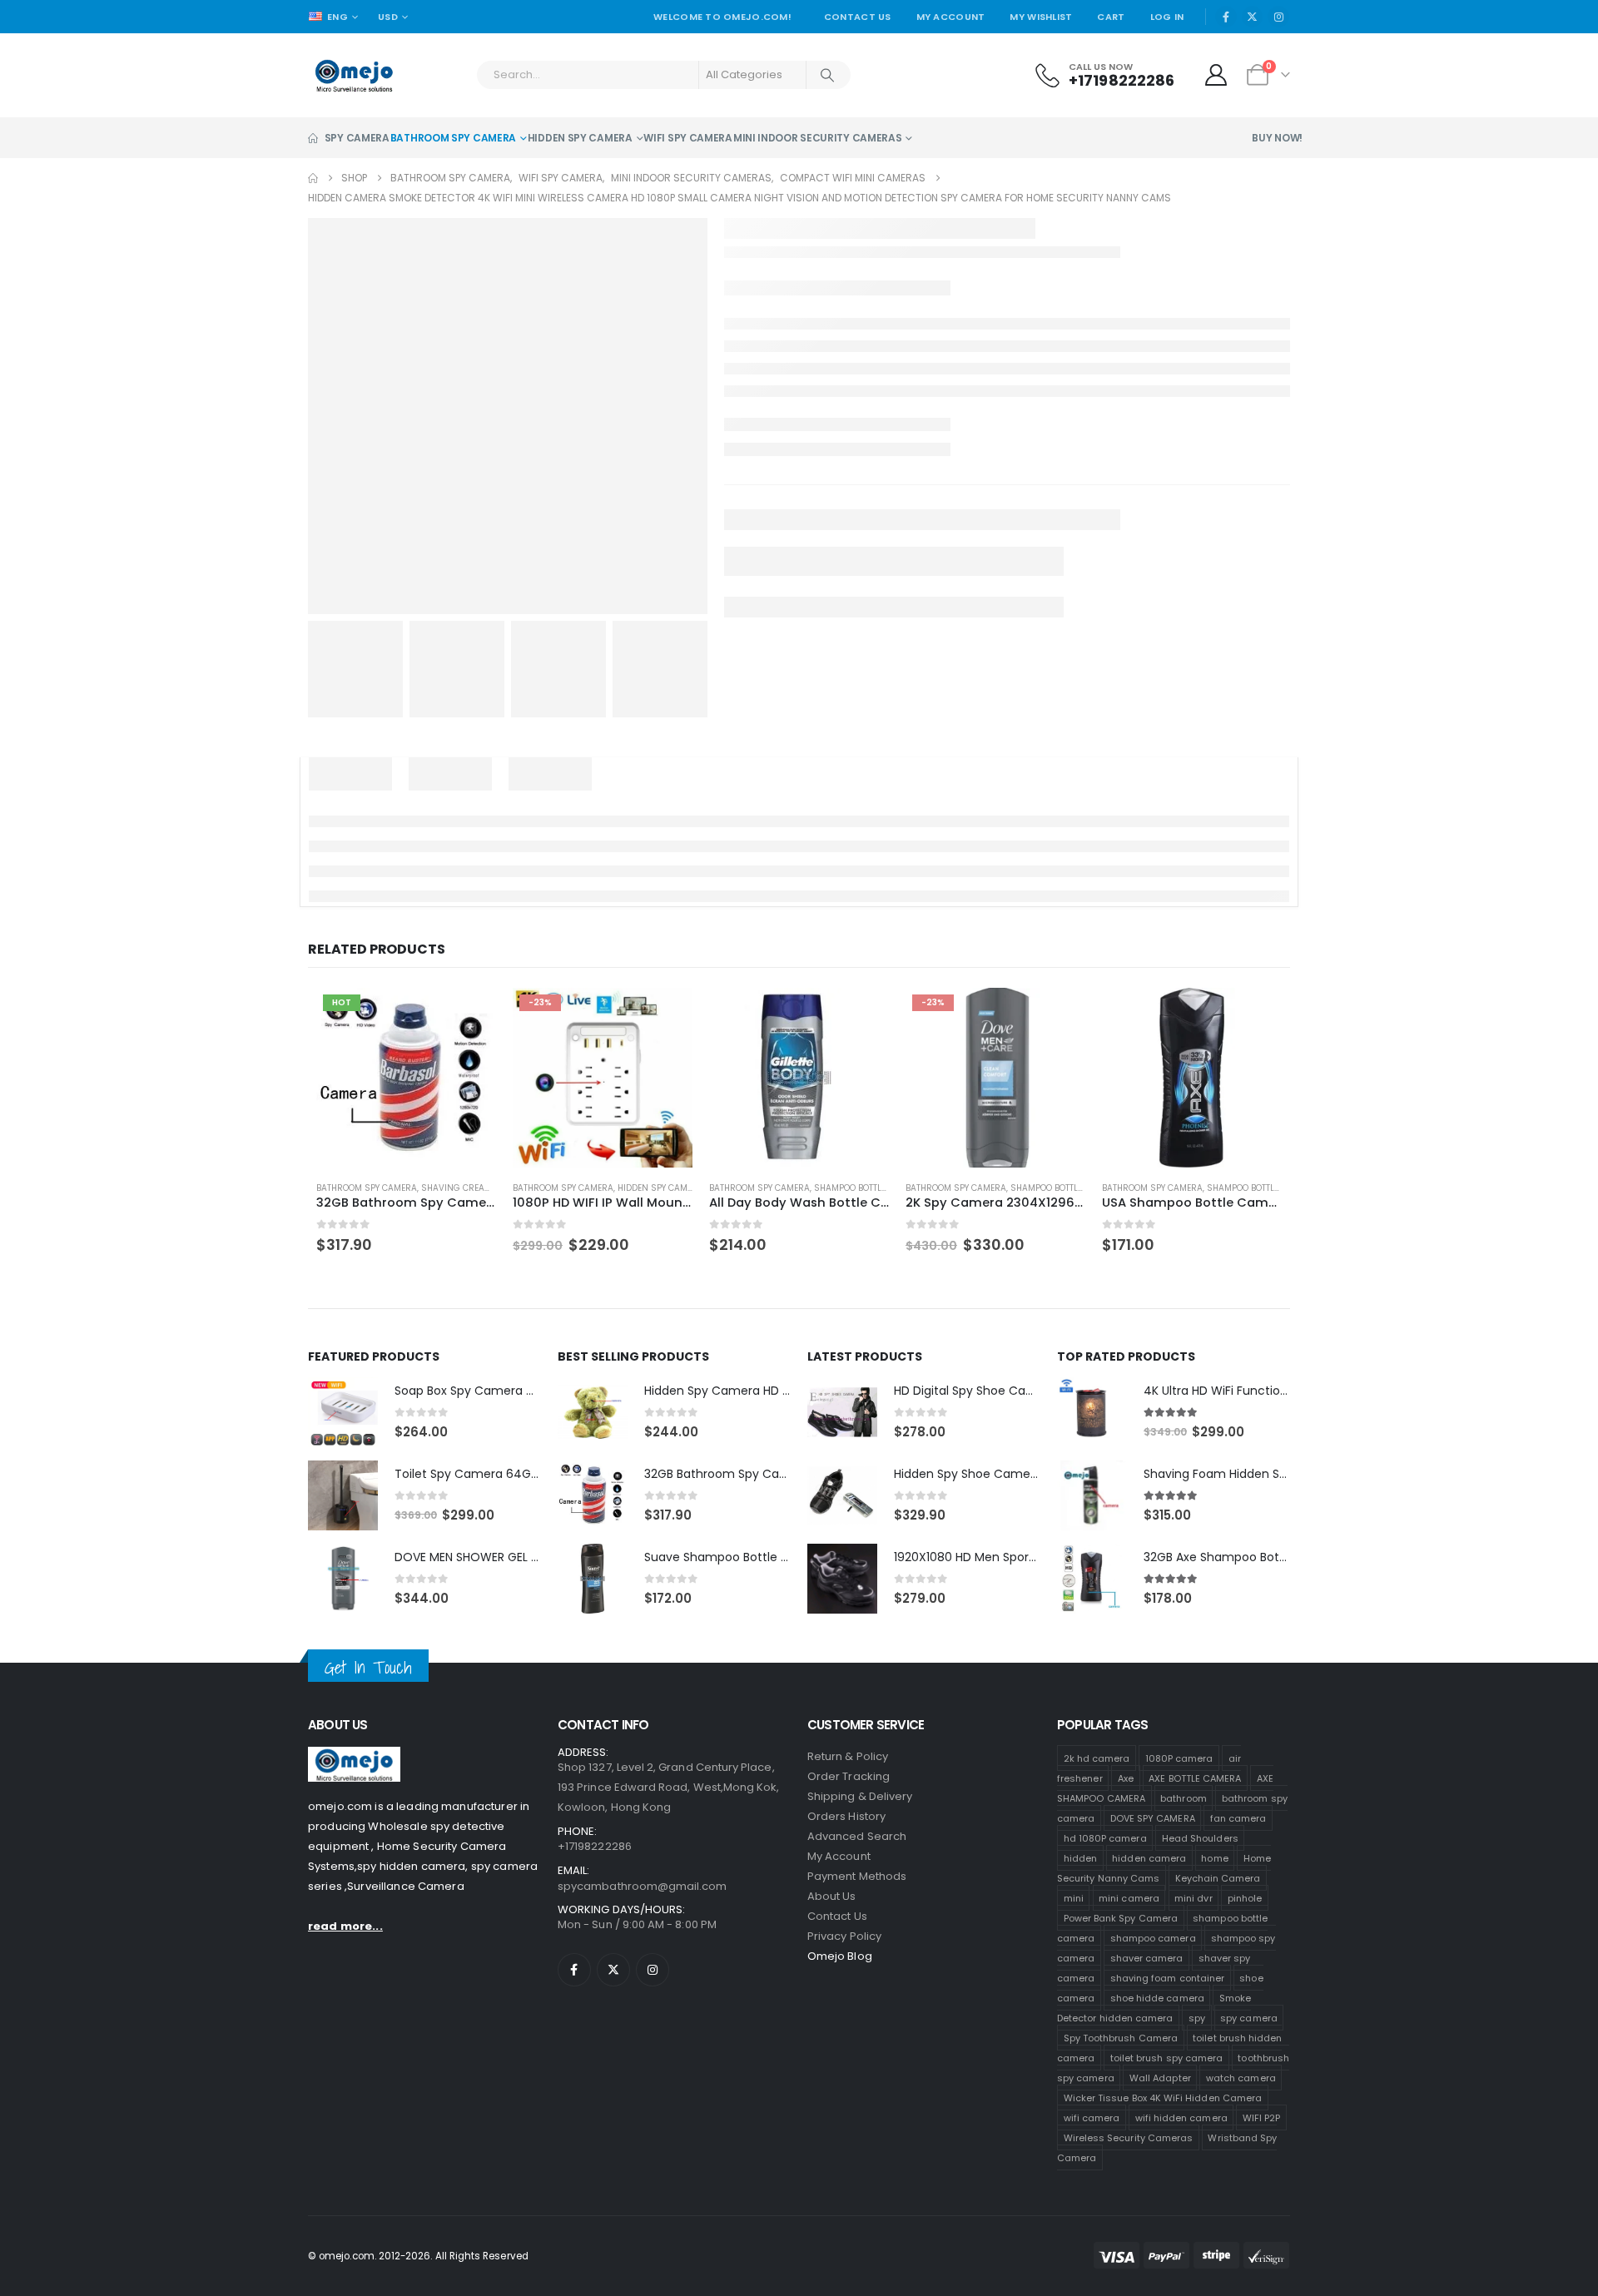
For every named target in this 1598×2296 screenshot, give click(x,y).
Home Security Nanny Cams (1164, 1909)
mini (1074, 1939)
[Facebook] (1226, 55)
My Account (951, 55)
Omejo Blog (840, 1998)
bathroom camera (804, 18)
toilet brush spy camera (1167, 2099)
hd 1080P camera (1105, 1879)
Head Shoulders (1200, 1879)
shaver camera (1147, 1999)
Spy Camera (357, 176)
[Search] (829, 113)
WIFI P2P (1262, 2159)
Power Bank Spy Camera (1121, 1959)
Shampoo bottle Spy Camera (876, 1230)
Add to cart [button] (464, 1054)
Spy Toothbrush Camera (1121, 2079)
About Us (832, 1938)
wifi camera (1092, 2159)
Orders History (846, 1858)
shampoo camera (1153, 1979)
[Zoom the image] (354, 1798)
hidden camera (911, 18)
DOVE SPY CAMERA (1153, 1859)
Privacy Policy (844, 1978)
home (1214, 1899)
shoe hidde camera (1157, 2039)
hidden (1080, 1899)
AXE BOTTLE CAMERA (1195, 1819)
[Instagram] (1278, 55)
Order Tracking (849, 1818)
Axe (1126, 1819)
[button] (1261, 988)
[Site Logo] (354, 114)
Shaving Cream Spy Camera (476, 1230)
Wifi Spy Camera (688, 176)
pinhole (1245, 1939)
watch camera (1241, 2119)
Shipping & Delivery (860, 1838)
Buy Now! (1277, 176)
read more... (345, 1968)
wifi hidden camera (1181, 2159)
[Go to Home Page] (313, 216)
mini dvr (1194, 1939)
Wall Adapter (1160, 2119)
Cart (1111, 55)
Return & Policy (848, 1798)
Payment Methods (857, 1918)
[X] (1253, 55)
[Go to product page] (799, 1118)
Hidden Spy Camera (580, 176)
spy (1197, 2059)
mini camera (1129, 1939)
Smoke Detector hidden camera (1154, 2049)
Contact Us (858, 55)
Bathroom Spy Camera (453, 176)
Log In (1167, 55)
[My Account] (1216, 113)
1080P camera (1179, 1799)
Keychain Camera (1218, 1919)
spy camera (1249, 2059)
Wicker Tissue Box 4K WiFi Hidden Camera (1163, 2139)
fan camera (1238, 1859)
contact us (837, 1958)
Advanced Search (857, 1878)
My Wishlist (1041, 55)
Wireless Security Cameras (1129, 2179)
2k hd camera (1097, 1799)
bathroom (1184, 1839)
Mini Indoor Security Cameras (818, 176)
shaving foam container (1167, 2019)
